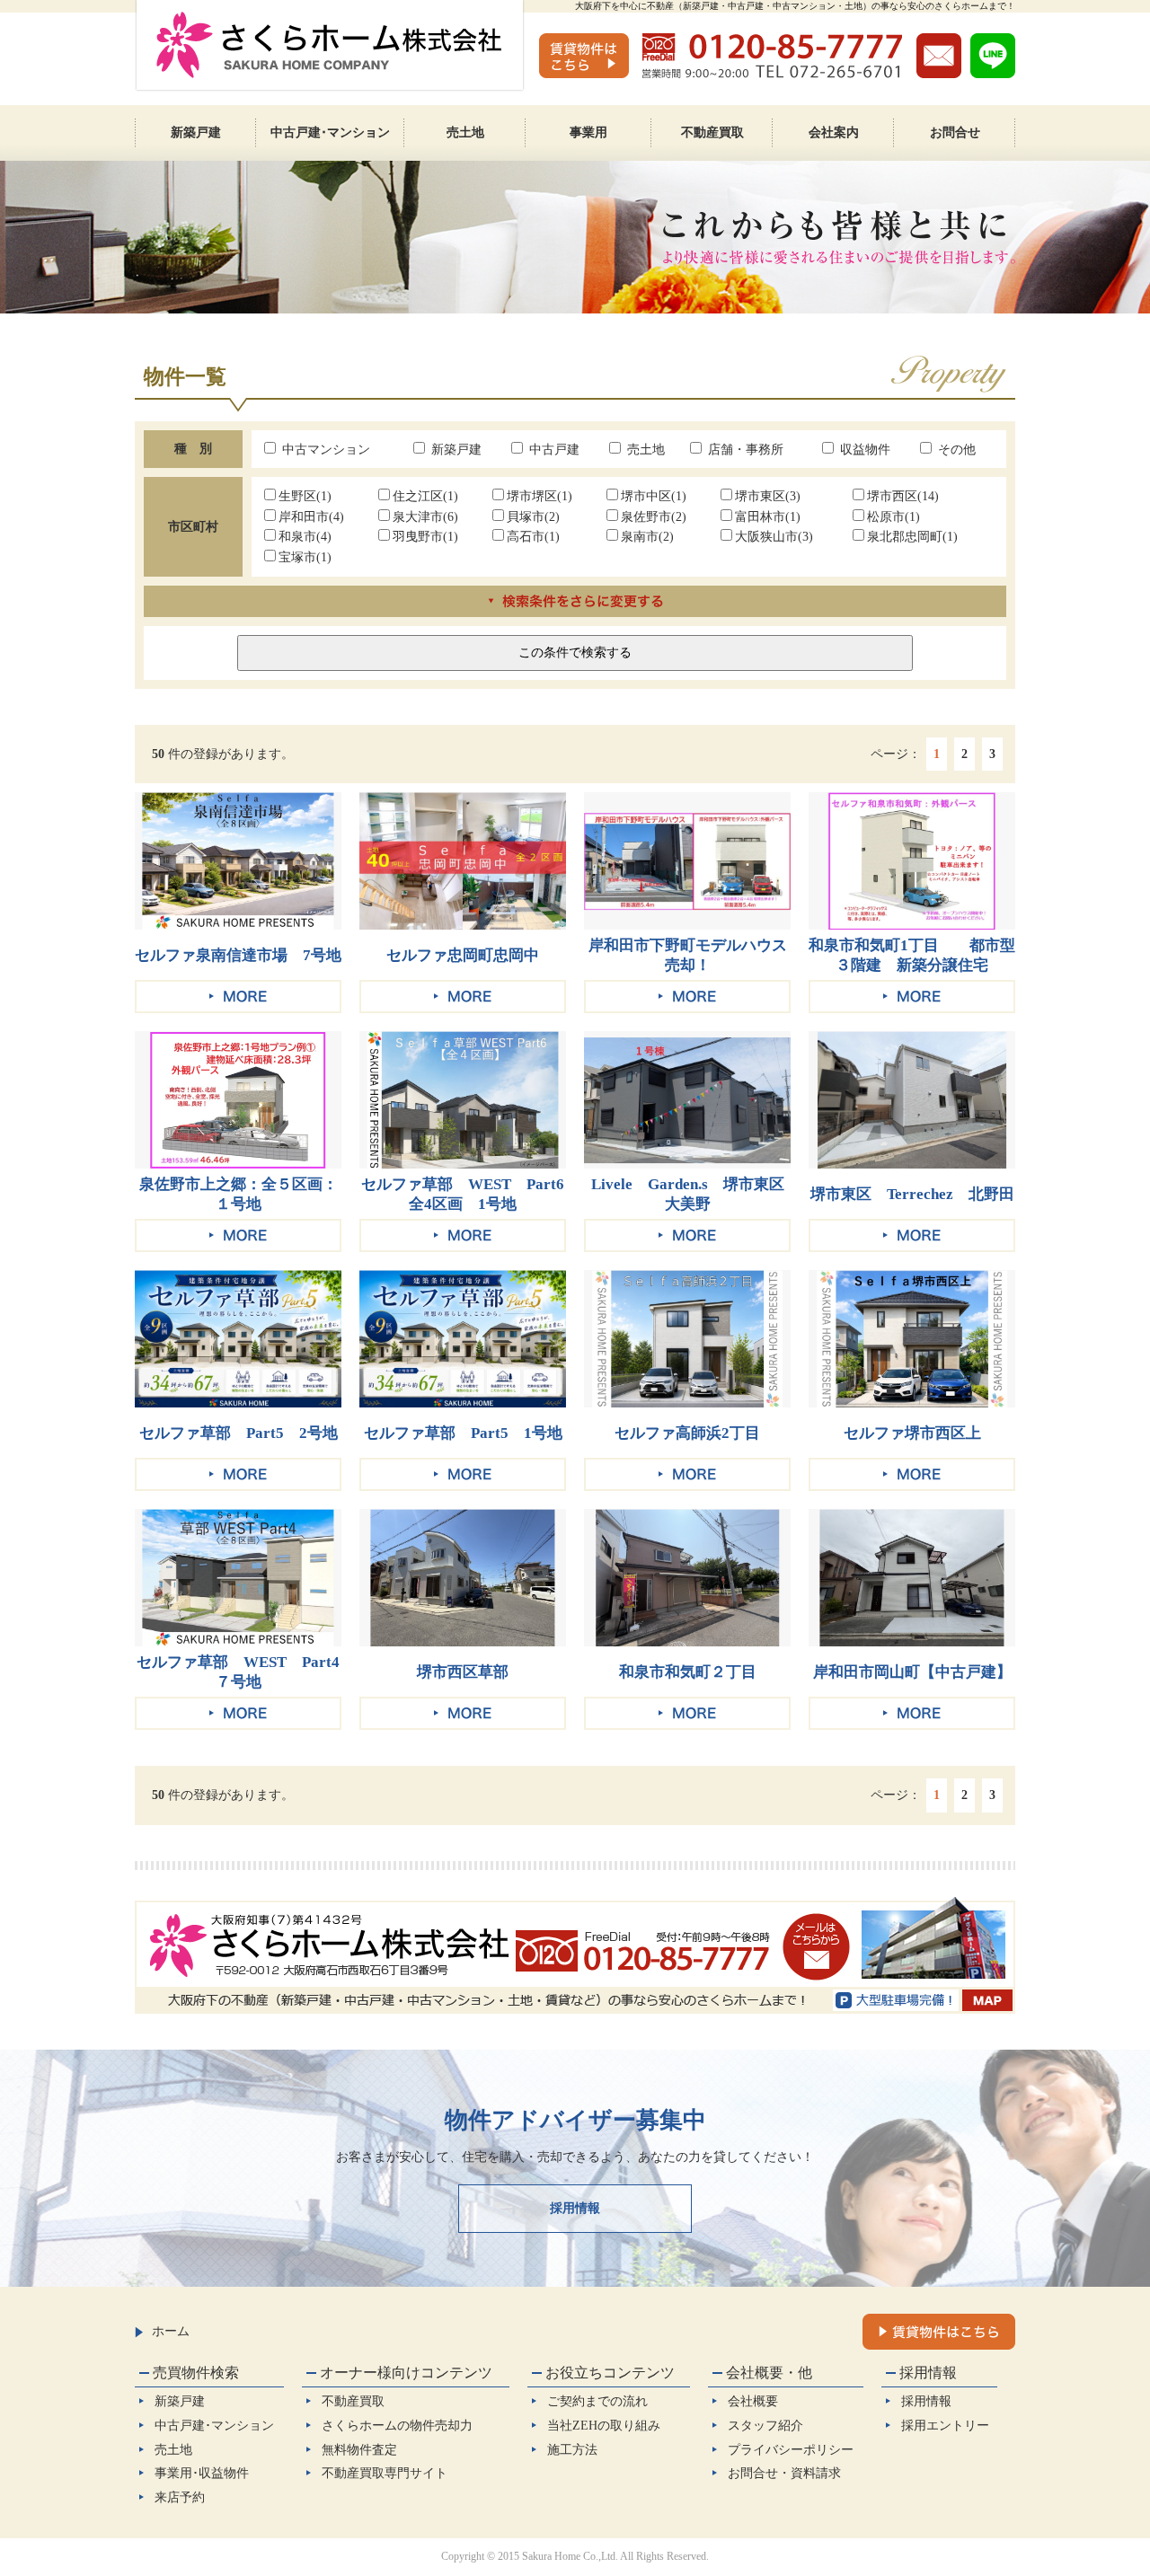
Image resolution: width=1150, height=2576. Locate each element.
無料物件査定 (359, 2449)
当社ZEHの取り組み (604, 2425)
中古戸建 (553, 449)
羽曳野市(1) (425, 536)
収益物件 (863, 449)
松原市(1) (893, 516)
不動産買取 (353, 2401)
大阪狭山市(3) (774, 536)
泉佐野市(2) (654, 516)
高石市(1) (533, 536)
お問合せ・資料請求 (784, 2473)
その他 (955, 449)
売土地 (644, 449)
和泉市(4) (305, 536)
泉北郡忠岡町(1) (912, 536)
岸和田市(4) (311, 516)
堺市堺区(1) (540, 496)
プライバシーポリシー (791, 2449)
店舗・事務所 (744, 449)
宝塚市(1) (305, 557)
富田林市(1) (768, 516)
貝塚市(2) (533, 516)
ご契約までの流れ (597, 2401)
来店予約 (180, 2497)
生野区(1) (305, 496)
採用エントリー (945, 2425)
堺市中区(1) (654, 496)
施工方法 (572, 2449)
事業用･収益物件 (202, 2473)
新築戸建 (455, 449)
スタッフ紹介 (765, 2425)
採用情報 (575, 2208)
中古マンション (324, 449)
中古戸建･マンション (214, 2425)
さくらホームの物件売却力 (397, 2425)
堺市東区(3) (768, 496)
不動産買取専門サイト (385, 2473)
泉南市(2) (647, 536)
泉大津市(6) (425, 516)
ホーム (171, 2331)
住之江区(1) (425, 496)
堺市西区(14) (903, 496)
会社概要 (753, 2401)
